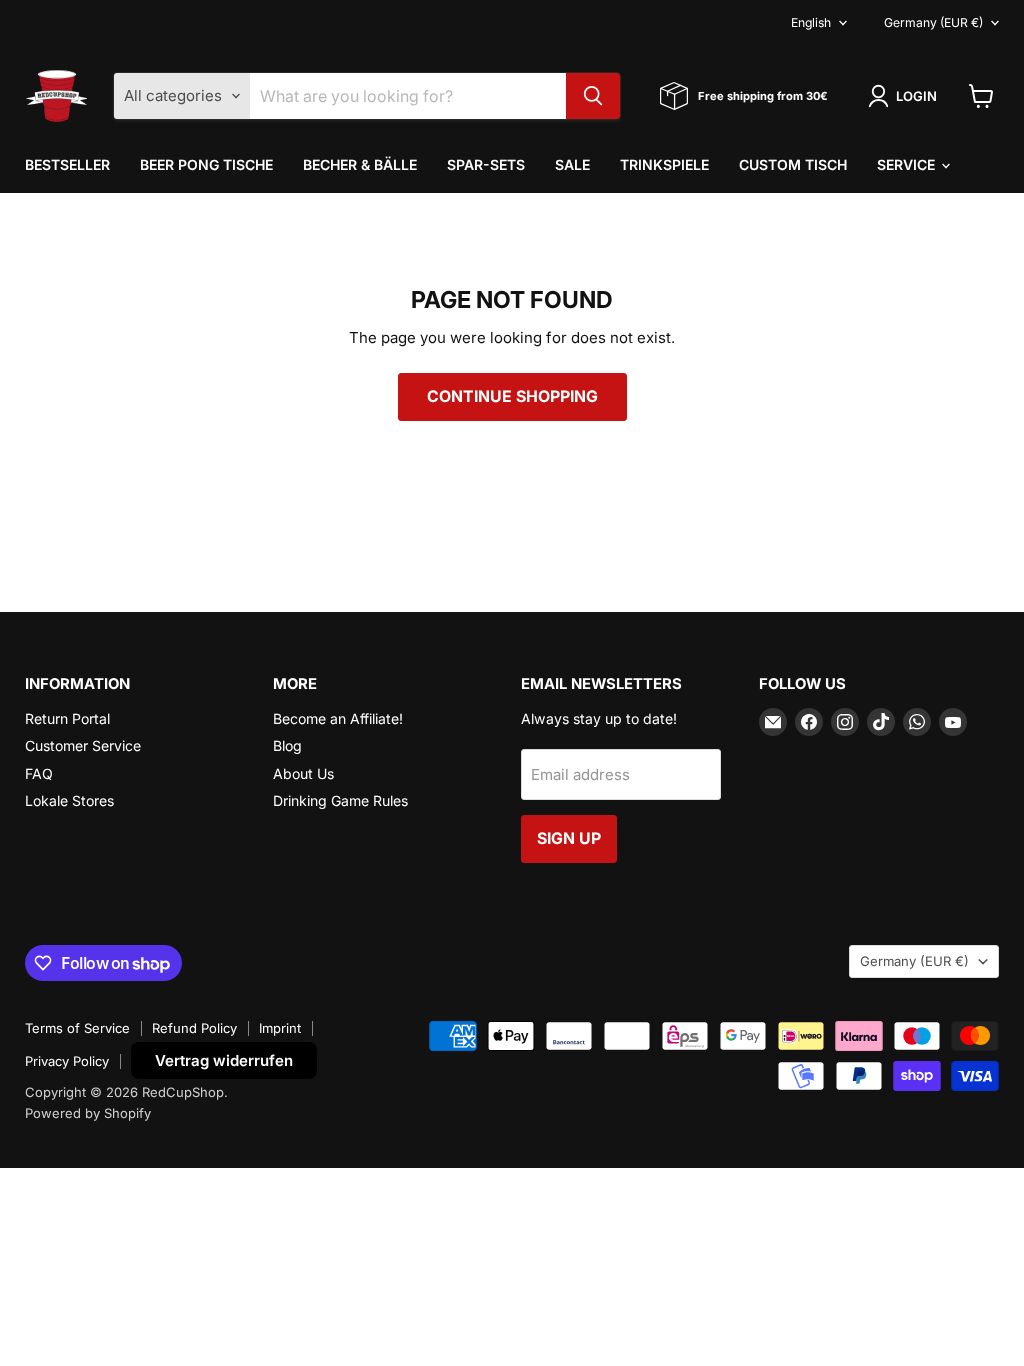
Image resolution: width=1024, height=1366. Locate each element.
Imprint (280, 1028)
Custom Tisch (793, 164)
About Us (303, 773)
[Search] (593, 96)
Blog (287, 745)
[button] (906, 96)
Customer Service (83, 745)
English (811, 22)
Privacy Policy (67, 1061)
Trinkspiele (664, 164)
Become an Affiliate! (338, 718)
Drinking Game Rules (340, 800)
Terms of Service (77, 1028)
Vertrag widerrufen (224, 1060)
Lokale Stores (69, 800)
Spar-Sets (486, 164)
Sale (572, 164)
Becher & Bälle (360, 164)
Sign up (569, 838)
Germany (933, 22)
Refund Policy (194, 1028)
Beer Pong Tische (206, 164)
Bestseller (67, 164)
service (908, 164)
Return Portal (67, 718)
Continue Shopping (512, 396)
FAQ (39, 773)
